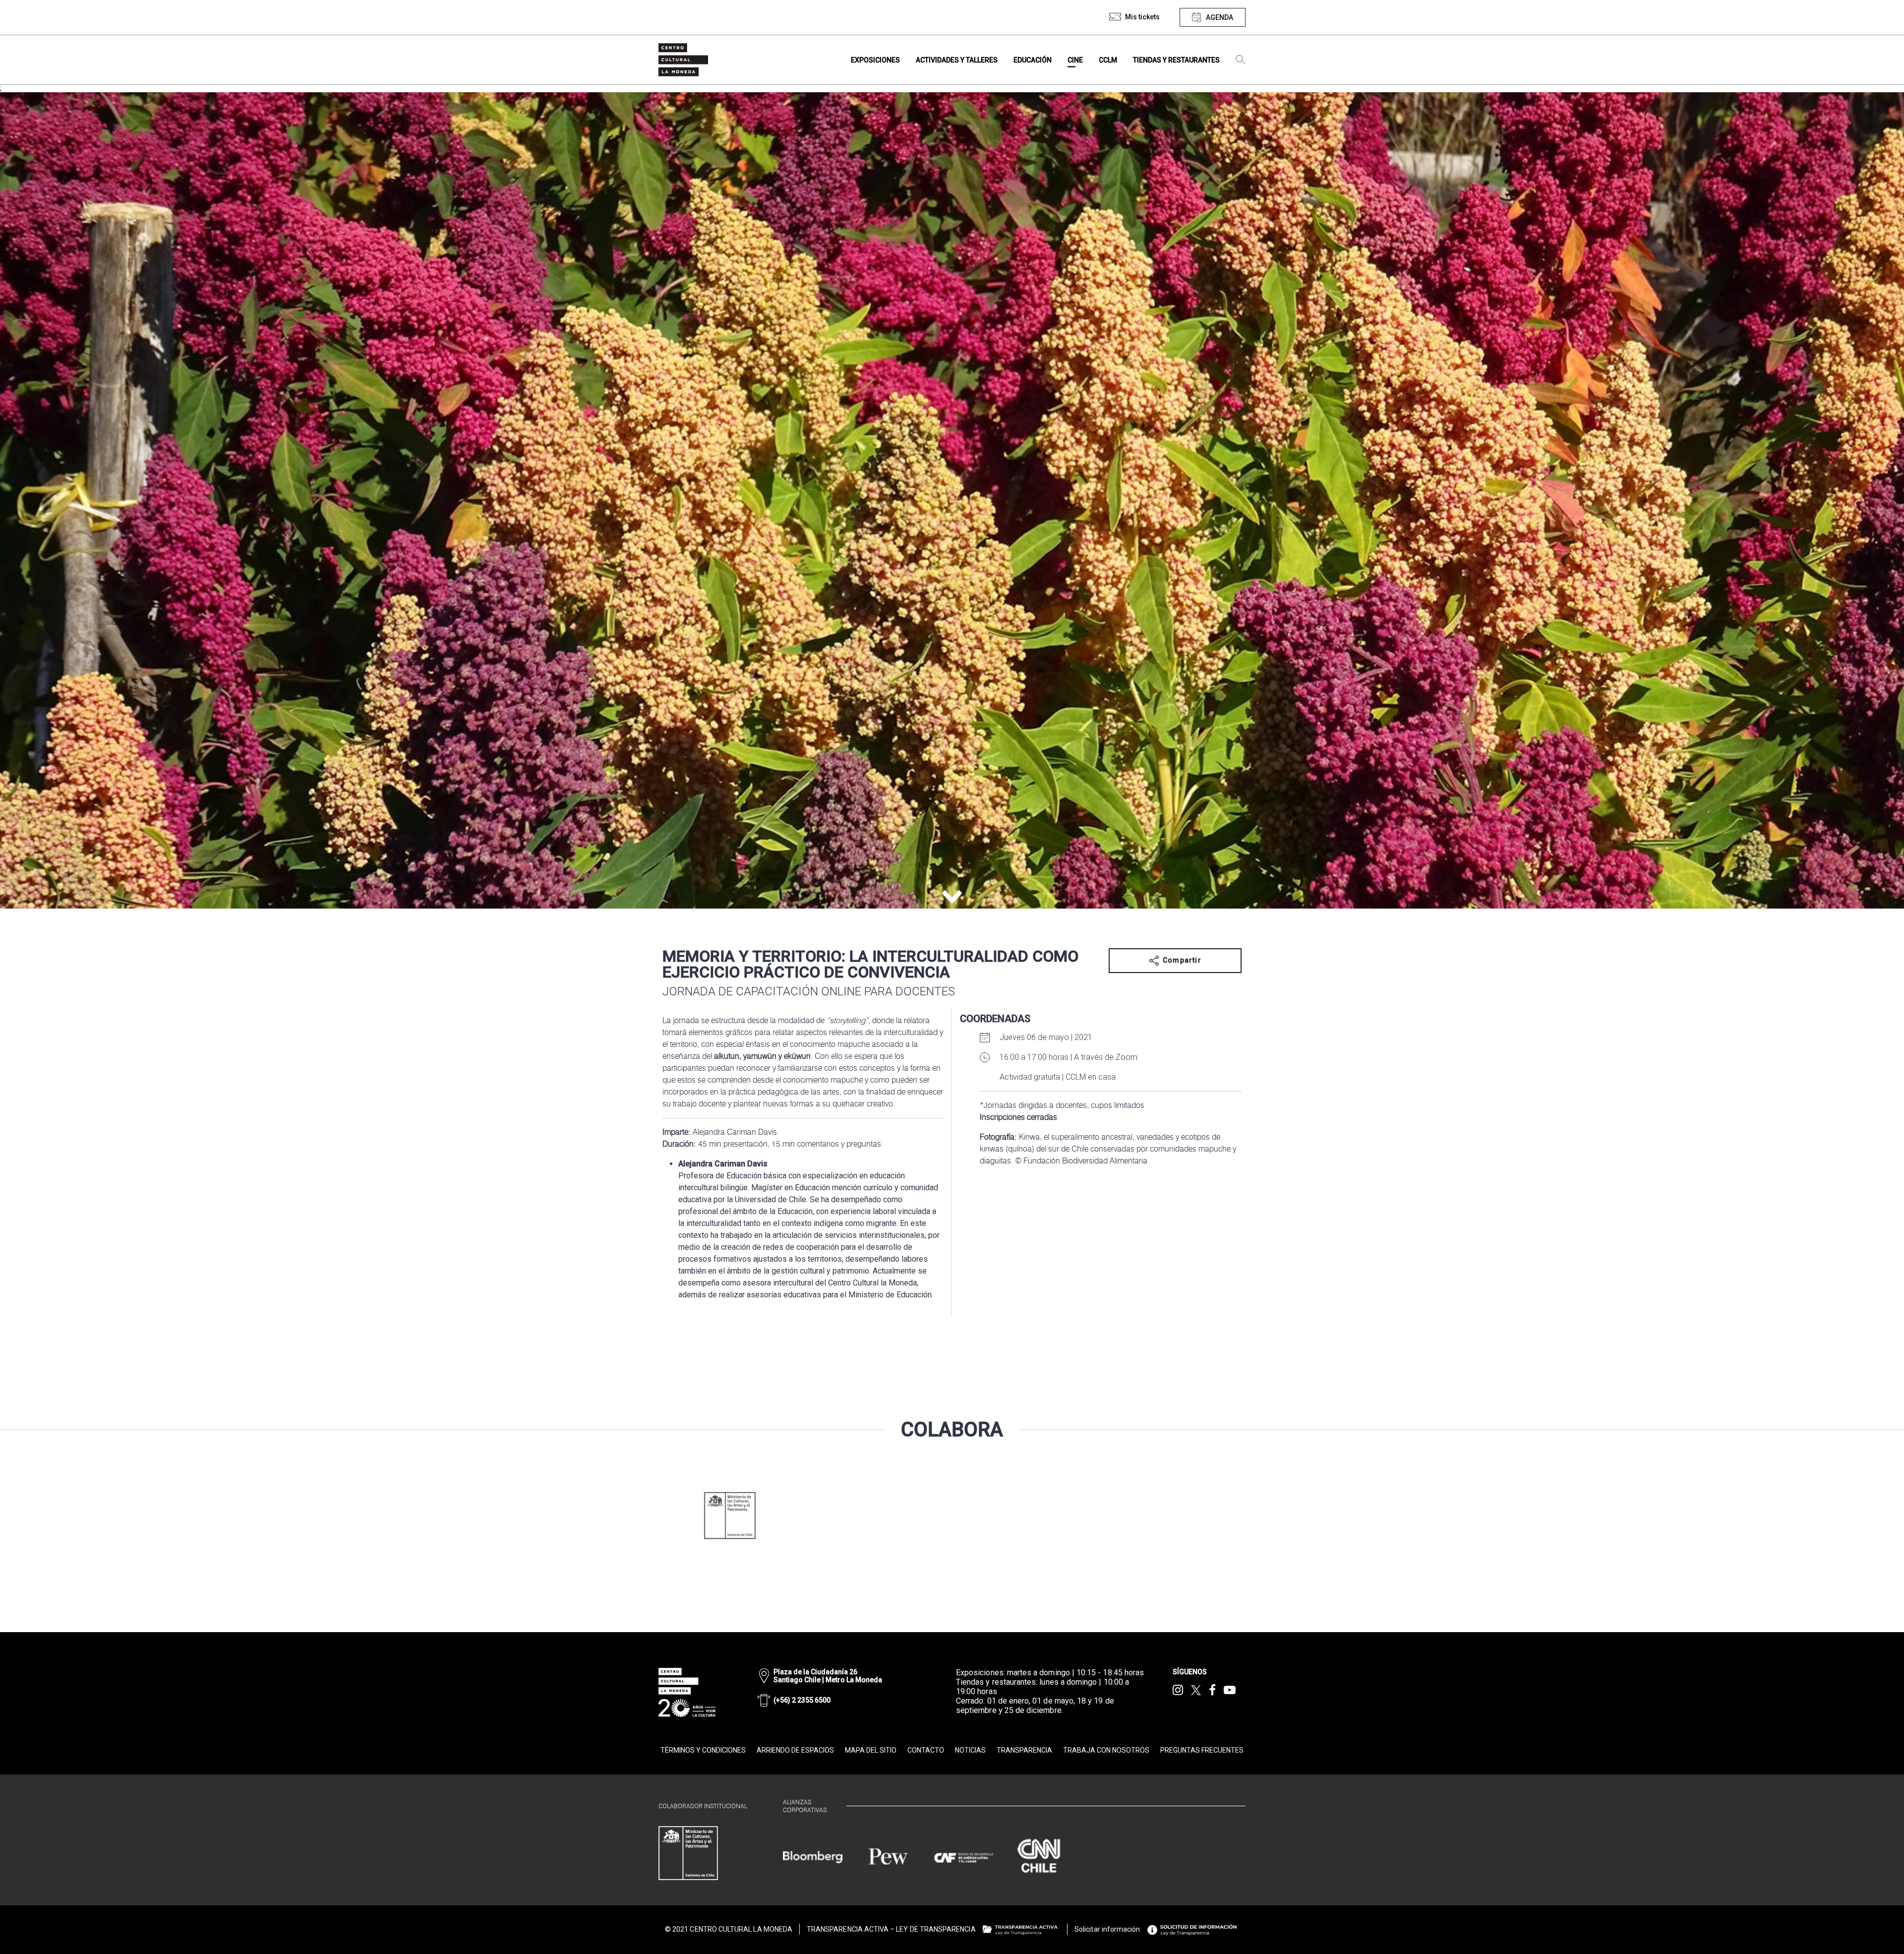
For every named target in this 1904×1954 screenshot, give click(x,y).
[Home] (683, 60)
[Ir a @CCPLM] (1178, 1690)
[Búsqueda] (1241, 60)
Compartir (1182, 960)
